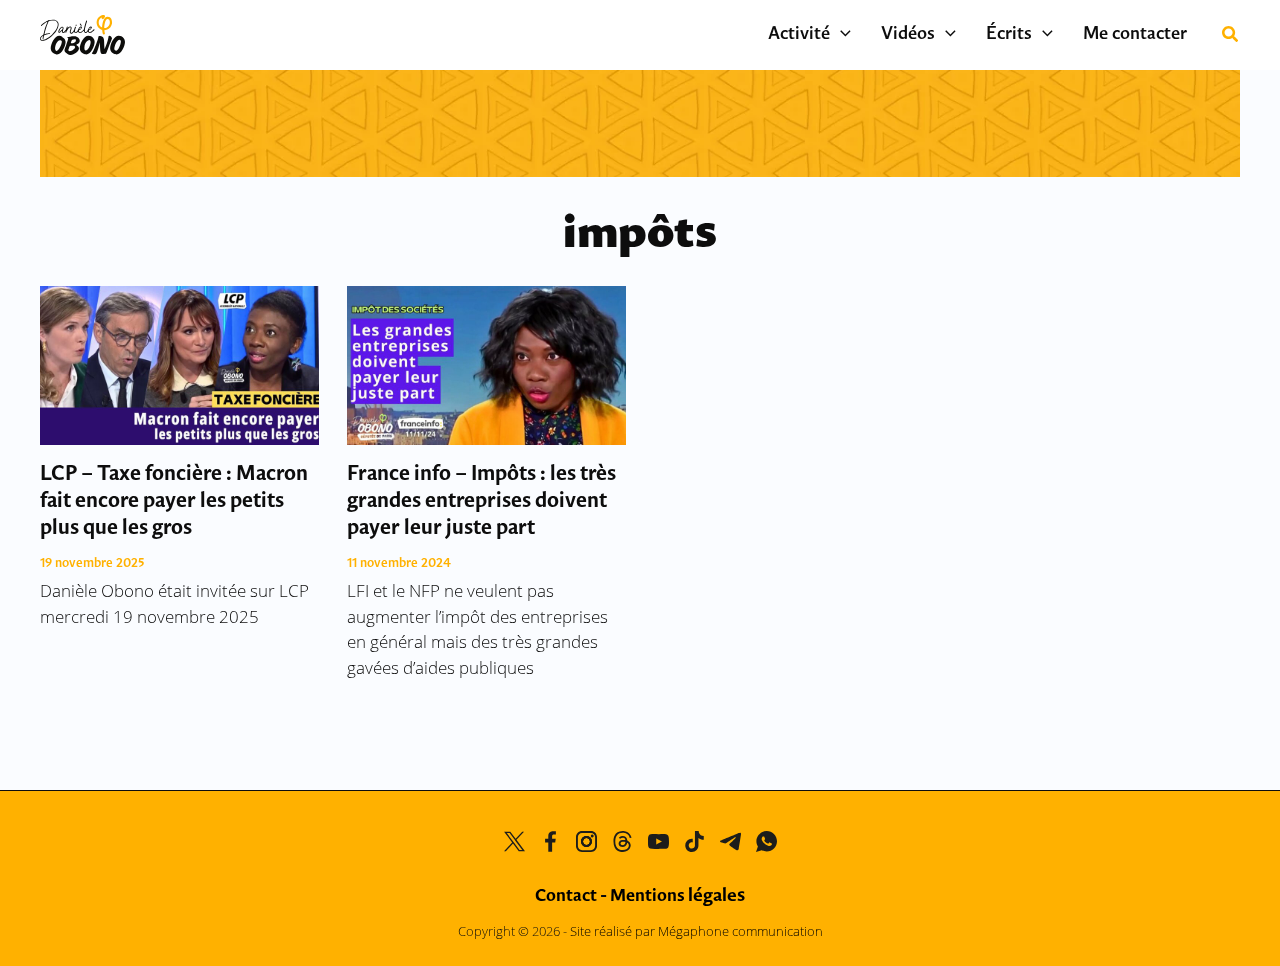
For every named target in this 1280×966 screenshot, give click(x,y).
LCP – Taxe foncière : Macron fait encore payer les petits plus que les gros (174, 502)
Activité (799, 35)
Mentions (677, 896)
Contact (566, 896)
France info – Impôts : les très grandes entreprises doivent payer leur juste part (481, 502)
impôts (640, 235)
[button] (840, 35)
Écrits (1009, 35)
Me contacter (1135, 35)
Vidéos (908, 35)
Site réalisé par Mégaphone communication (696, 931)
